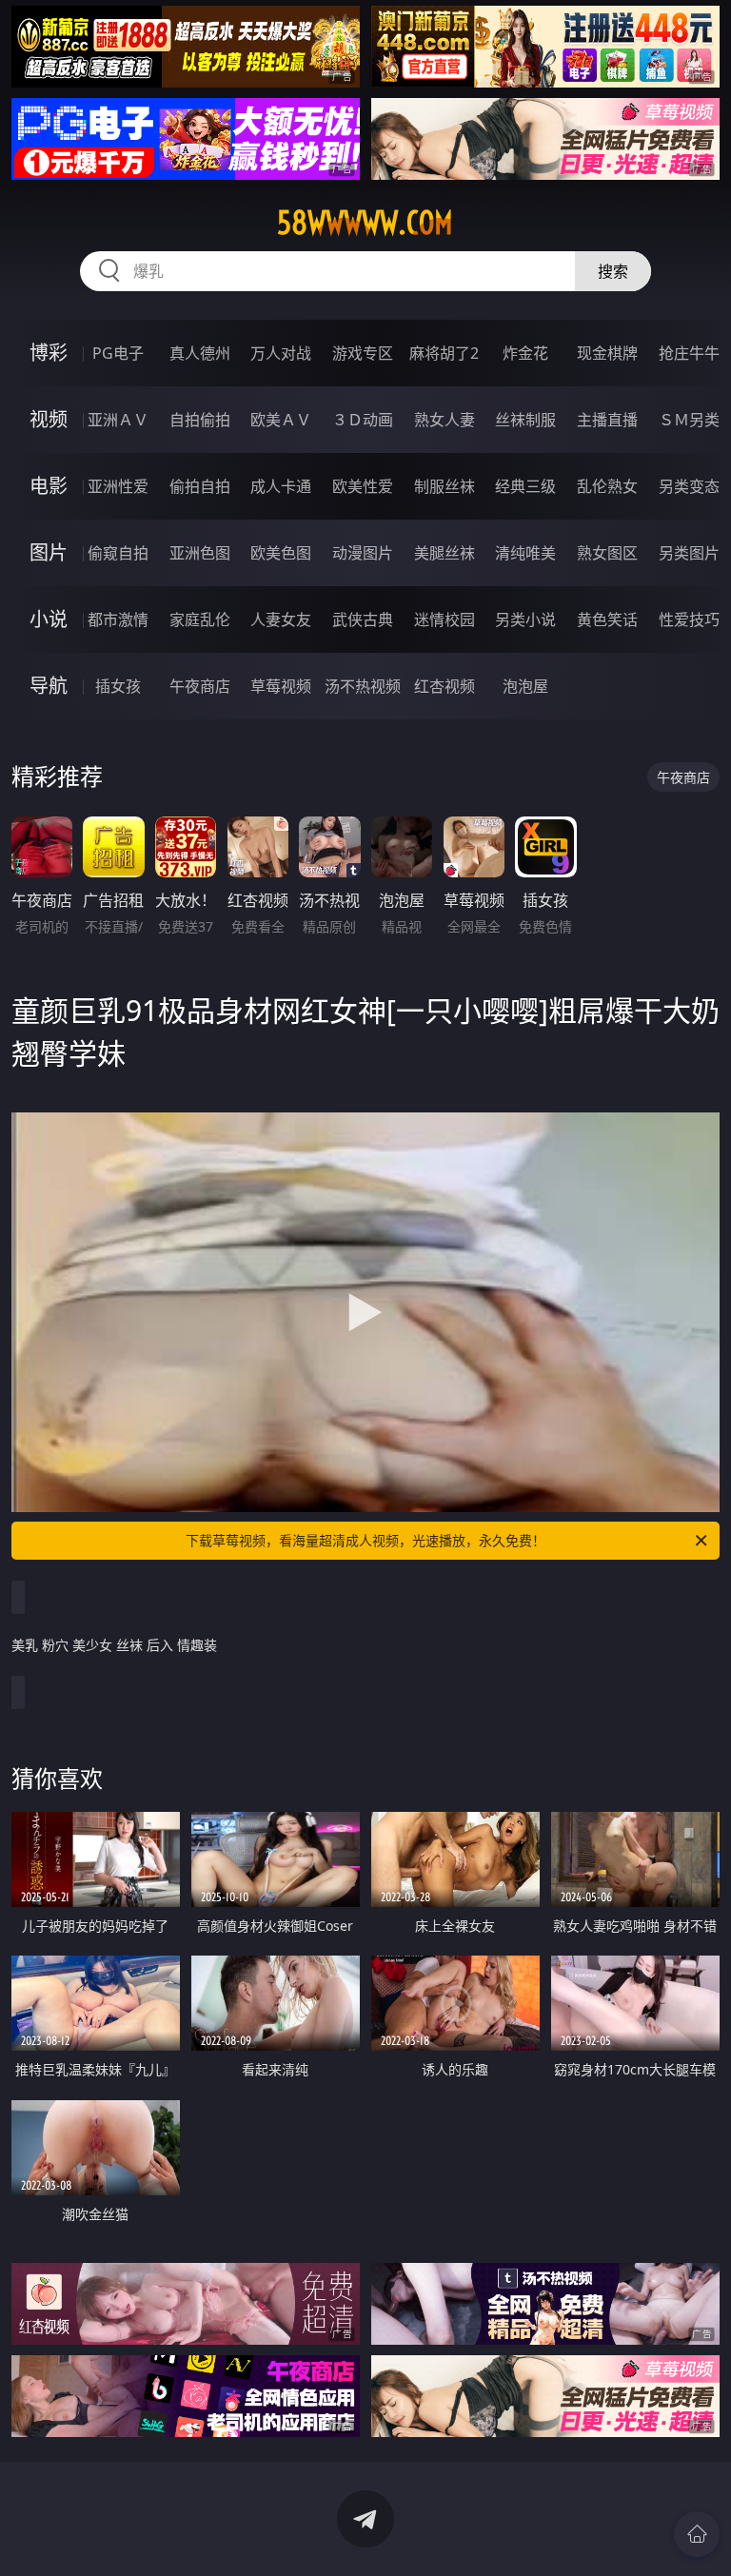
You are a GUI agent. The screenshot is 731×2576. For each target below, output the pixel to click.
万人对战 (281, 353)
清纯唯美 (525, 553)
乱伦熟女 (607, 486)
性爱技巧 (689, 619)
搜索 (613, 271)
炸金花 (525, 353)
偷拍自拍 (200, 486)
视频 (49, 419)
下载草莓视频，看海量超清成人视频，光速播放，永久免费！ (365, 1540)
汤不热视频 (363, 686)
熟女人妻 (445, 420)
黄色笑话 (607, 619)
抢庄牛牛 (689, 353)
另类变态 (689, 486)
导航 (49, 686)
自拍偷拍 (200, 420)
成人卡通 (281, 486)
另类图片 (689, 553)
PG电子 (118, 353)
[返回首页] (697, 2534)
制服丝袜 (445, 486)
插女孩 (118, 686)
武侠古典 (363, 619)
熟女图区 (607, 553)
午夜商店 (200, 686)
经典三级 (525, 486)
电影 (49, 486)
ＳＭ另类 (689, 420)
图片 (49, 552)
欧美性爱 (363, 486)
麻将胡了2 (444, 353)
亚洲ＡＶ (118, 420)
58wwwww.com (365, 223)
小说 (49, 619)
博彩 (49, 353)
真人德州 (200, 353)
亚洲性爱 (118, 486)
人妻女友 (281, 619)
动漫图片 (363, 553)
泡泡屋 (525, 686)
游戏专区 (363, 353)
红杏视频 (445, 686)
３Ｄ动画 (363, 420)
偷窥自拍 (118, 553)
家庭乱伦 (200, 619)
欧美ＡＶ (281, 420)
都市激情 (118, 619)
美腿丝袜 (445, 553)
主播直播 (607, 420)
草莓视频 (281, 686)
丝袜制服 (525, 420)
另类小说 (525, 619)
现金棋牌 (607, 353)
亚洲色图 (200, 553)
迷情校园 (445, 619)
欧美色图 (281, 553)
